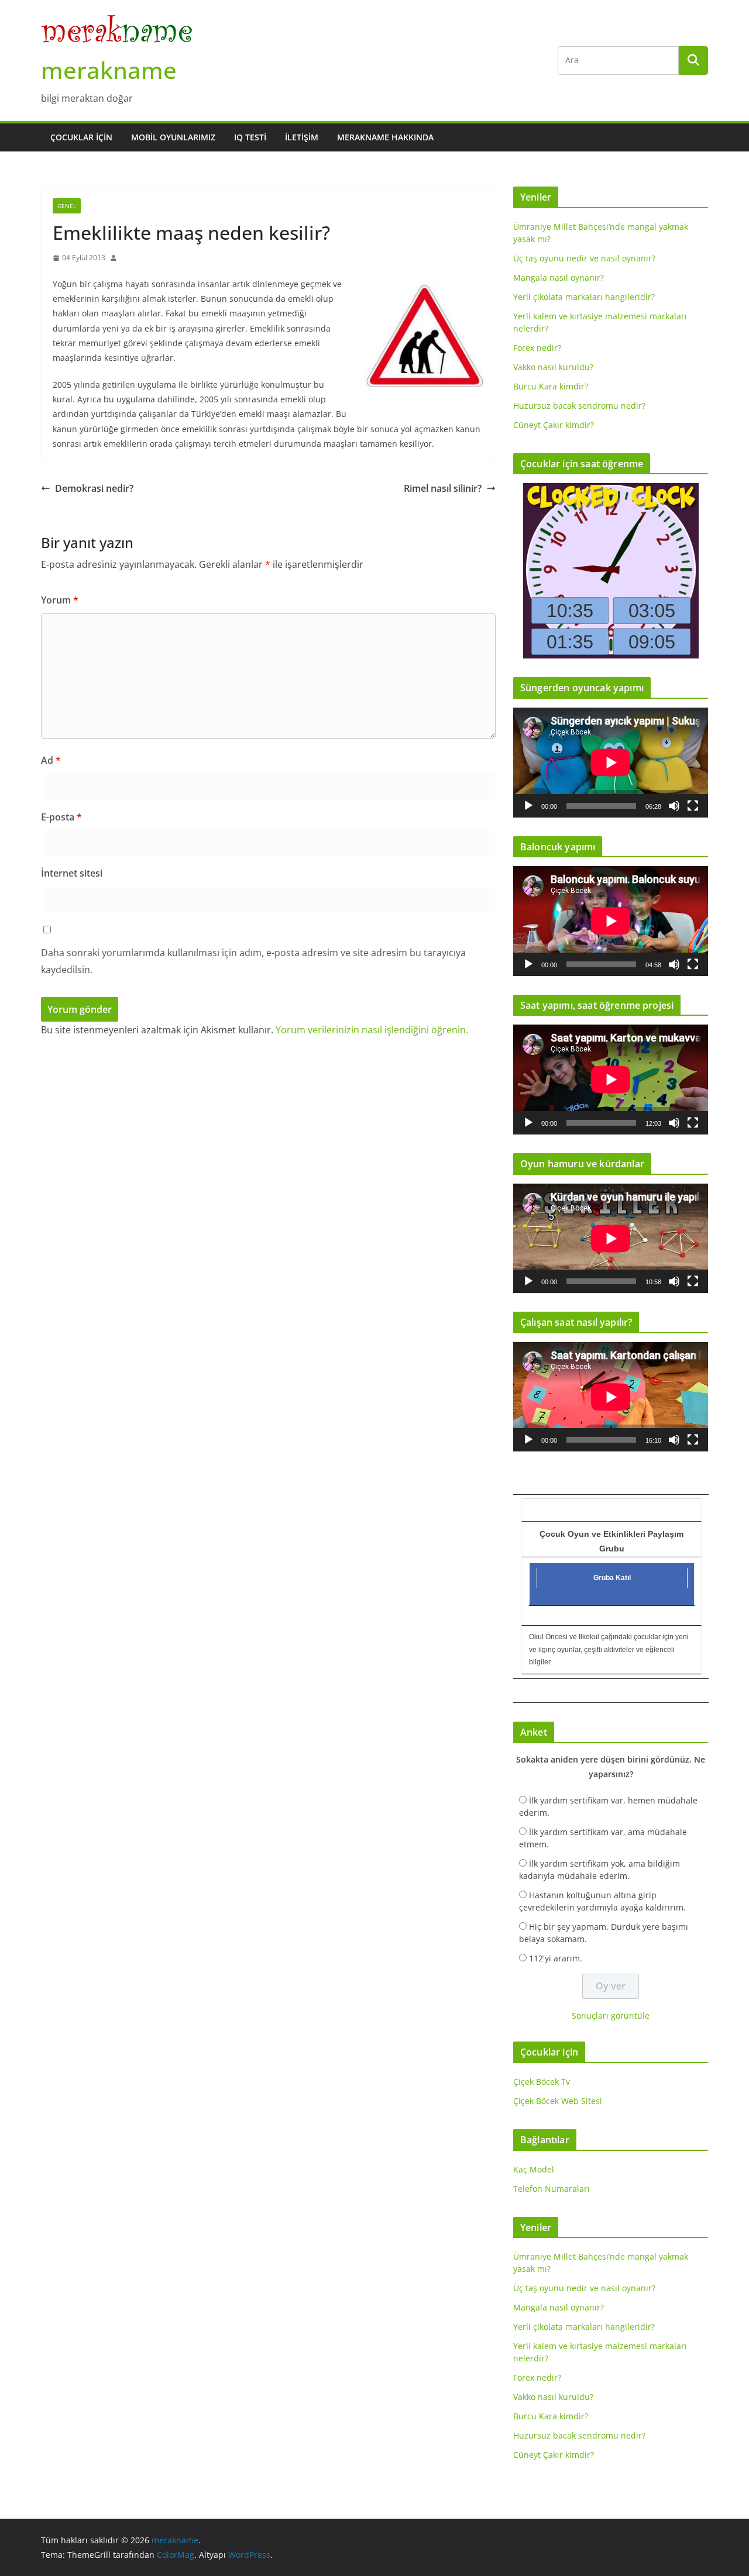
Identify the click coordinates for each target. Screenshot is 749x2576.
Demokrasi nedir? (94, 488)
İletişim (302, 137)
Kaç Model (534, 2169)
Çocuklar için (81, 137)
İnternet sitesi (72, 873)
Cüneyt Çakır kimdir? (554, 425)
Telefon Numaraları (552, 2189)
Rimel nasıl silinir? (443, 488)
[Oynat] (528, 806)
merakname (109, 70)
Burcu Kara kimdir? (551, 386)
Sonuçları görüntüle (611, 2015)
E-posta (61, 817)
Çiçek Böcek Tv (542, 2082)
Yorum (60, 600)
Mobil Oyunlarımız (173, 137)
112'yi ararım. (556, 1958)
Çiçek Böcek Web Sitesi (558, 2101)
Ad (51, 760)
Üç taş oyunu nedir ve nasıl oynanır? (584, 258)
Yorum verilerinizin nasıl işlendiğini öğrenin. (372, 1030)
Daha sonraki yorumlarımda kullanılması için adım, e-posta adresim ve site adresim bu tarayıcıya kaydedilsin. (253, 961)
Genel (67, 206)
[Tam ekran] (693, 806)
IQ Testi (250, 137)
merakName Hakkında (385, 137)
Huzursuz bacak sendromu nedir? (579, 406)
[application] (611, 762)
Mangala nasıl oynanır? (559, 277)
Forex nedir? (537, 348)
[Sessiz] (674, 806)
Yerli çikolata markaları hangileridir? (584, 297)
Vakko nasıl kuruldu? (553, 367)
